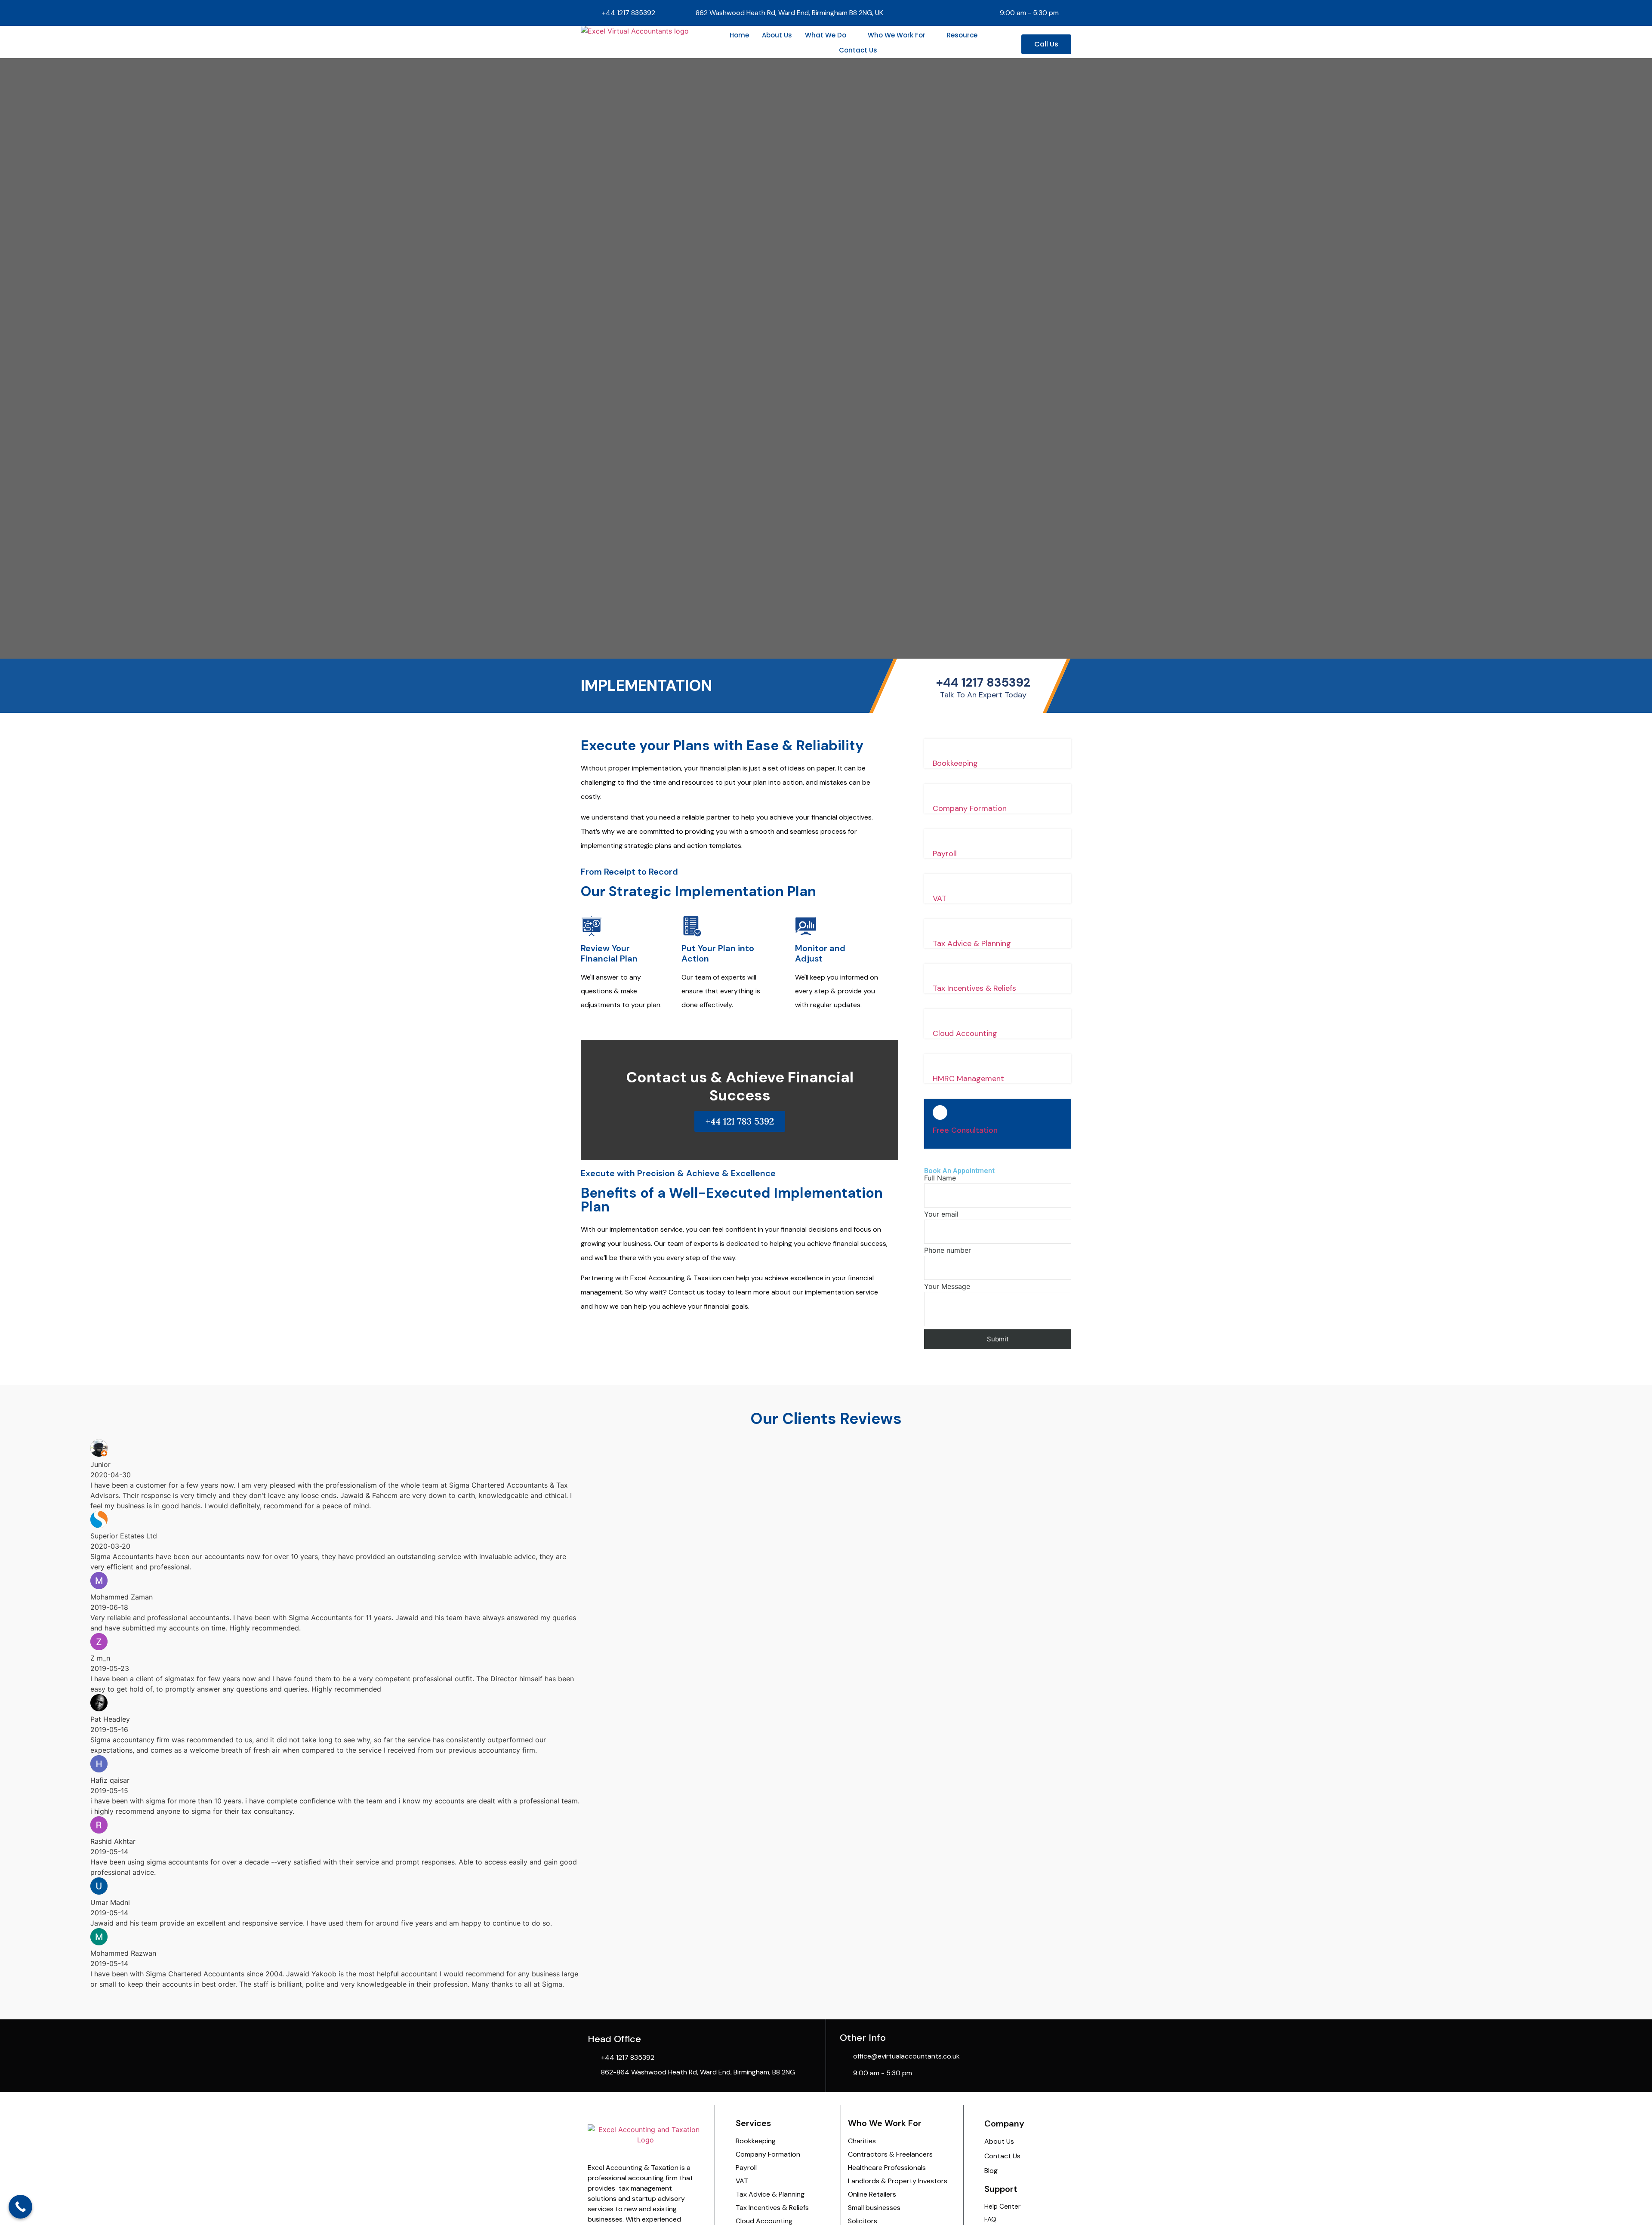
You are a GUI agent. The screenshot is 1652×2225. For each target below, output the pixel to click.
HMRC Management (968, 1079)
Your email (941, 1214)
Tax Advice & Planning (972, 943)
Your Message (947, 1287)
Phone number (948, 1251)
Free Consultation (965, 1130)
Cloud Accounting (965, 1033)
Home (739, 35)
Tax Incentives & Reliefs (974, 988)
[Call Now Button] (20, 2207)
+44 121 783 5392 (740, 1121)
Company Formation (970, 808)
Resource (962, 35)
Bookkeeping (955, 763)
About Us (777, 35)
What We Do (826, 35)
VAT (940, 898)
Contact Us (858, 50)
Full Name (940, 1178)
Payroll (945, 854)
